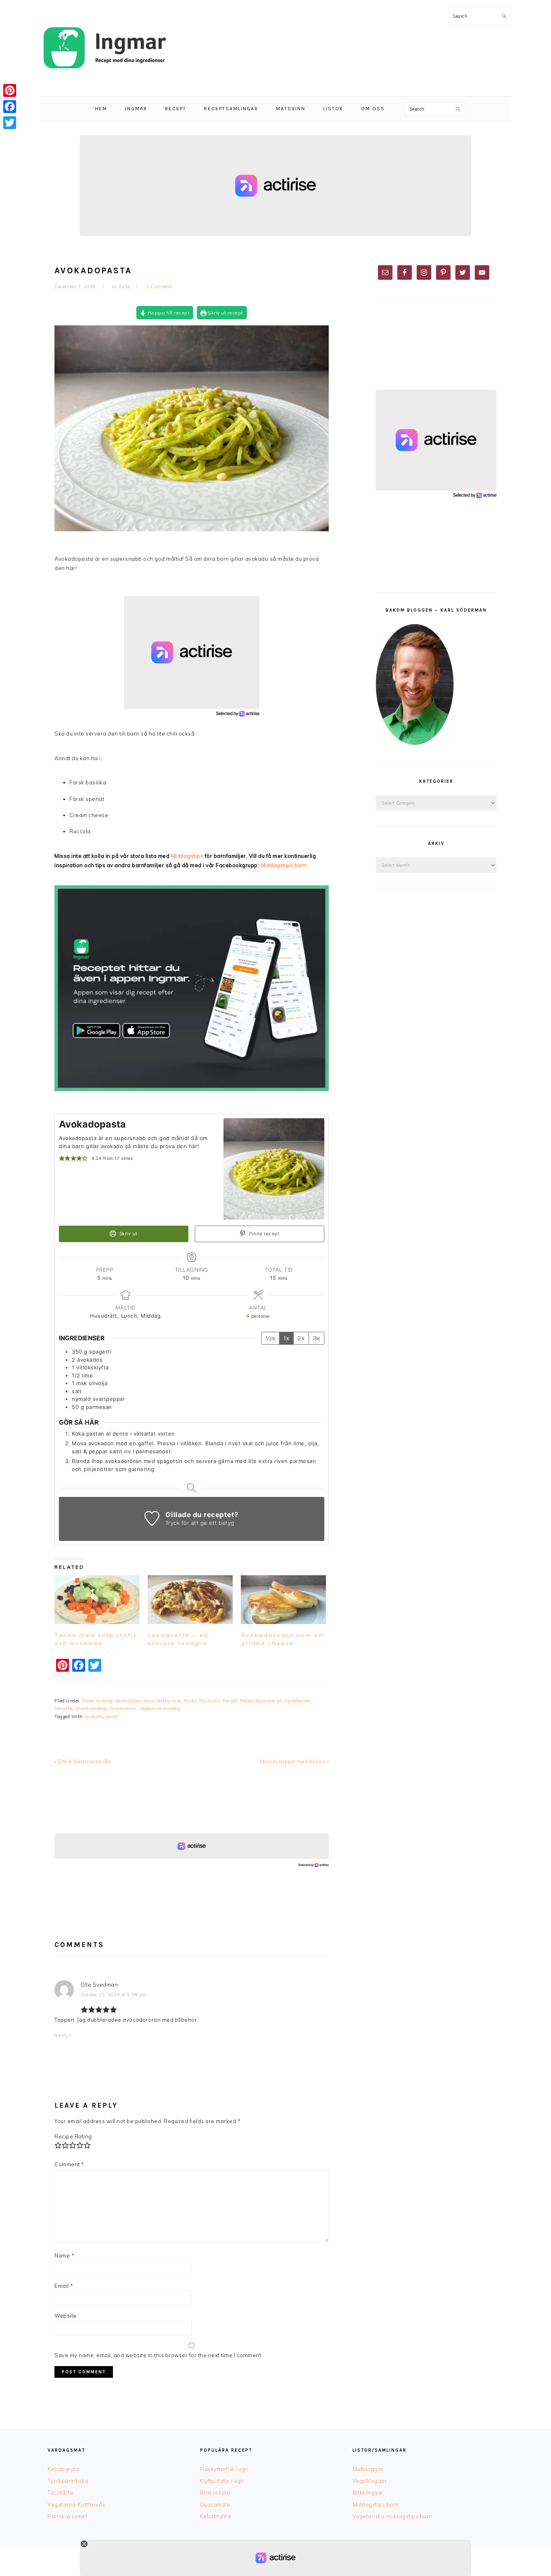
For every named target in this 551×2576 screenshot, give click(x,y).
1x (286, 1338)
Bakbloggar (368, 2492)
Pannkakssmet (67, 2516)
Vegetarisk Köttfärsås (76, 2505)
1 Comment (159, 287)
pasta (112, 1717)
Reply (63, 2036)
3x (316, 1338)
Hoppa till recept (168, 313)
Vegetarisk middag (160, 1708)
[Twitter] (10, 123)
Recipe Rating (73, 2136)
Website (66, 2316)
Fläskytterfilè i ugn (224, 2469)
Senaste (63, 1708)
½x (270, 1338)
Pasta (190, 1701)
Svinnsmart (123, 1708)
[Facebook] (10, 107)
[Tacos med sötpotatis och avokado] (97, 1600)
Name (64, 2255)
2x (301, 1338)
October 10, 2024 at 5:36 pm (114, 1995)
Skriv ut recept (225, 313)
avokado (94, 1717)
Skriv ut (128, 1234)
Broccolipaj (215, 2492)
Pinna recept (264, 1234)
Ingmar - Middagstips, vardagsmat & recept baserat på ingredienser (104, 48)
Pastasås (210, 1701)
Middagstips (187, 856)
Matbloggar (368, 2469)
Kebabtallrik (216, 2516)
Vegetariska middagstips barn (392, 2516)
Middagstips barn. (285, 865)
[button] (62, 1158)
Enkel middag (97, 1701)
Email (64, 2286)
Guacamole (215, 2505)
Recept (230, 1701)
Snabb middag (91, 1708)
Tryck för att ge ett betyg (200, 1523)
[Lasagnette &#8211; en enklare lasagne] (190, 1600)
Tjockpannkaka (68, 2481)
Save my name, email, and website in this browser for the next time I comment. (159, 2355)
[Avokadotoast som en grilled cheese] (283, 1600)
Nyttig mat (169, 1701)
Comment (69, 2164)
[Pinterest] (10, 90)
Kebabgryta (63, 2469)
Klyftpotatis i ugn (222, 2481)
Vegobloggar (370, 2481)
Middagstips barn (135, 1701)
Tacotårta (60, 2492)
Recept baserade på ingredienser (275, 1701)
